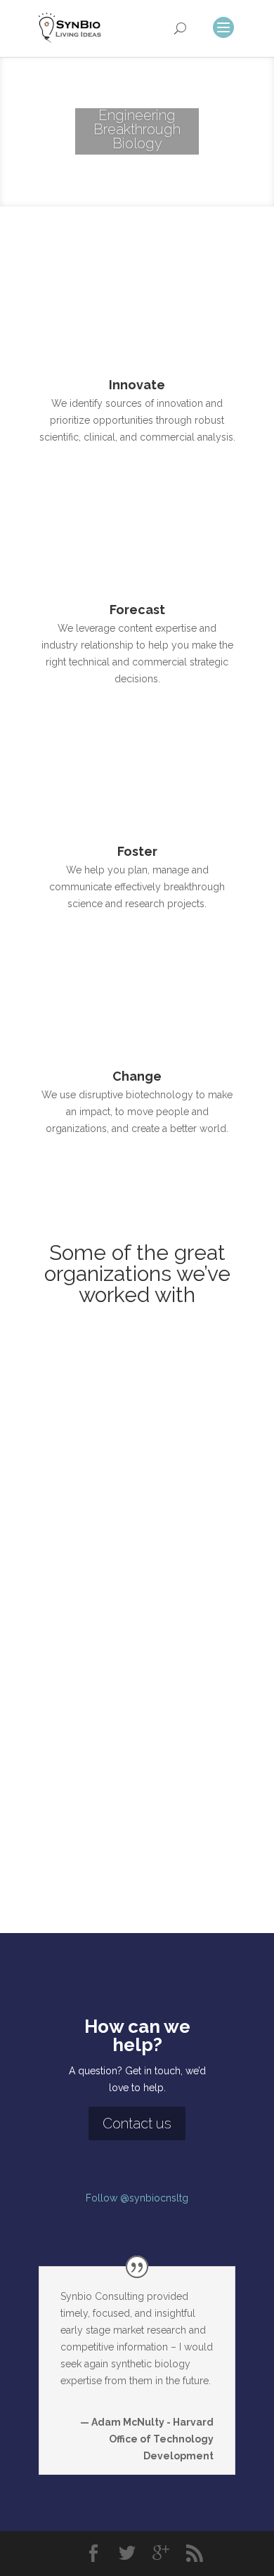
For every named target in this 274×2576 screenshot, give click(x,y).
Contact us (137, 2123)
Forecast (137, 610)
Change (137, 1076)
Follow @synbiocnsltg (137, 2198)
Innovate (137, 385)
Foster (137, 851)
